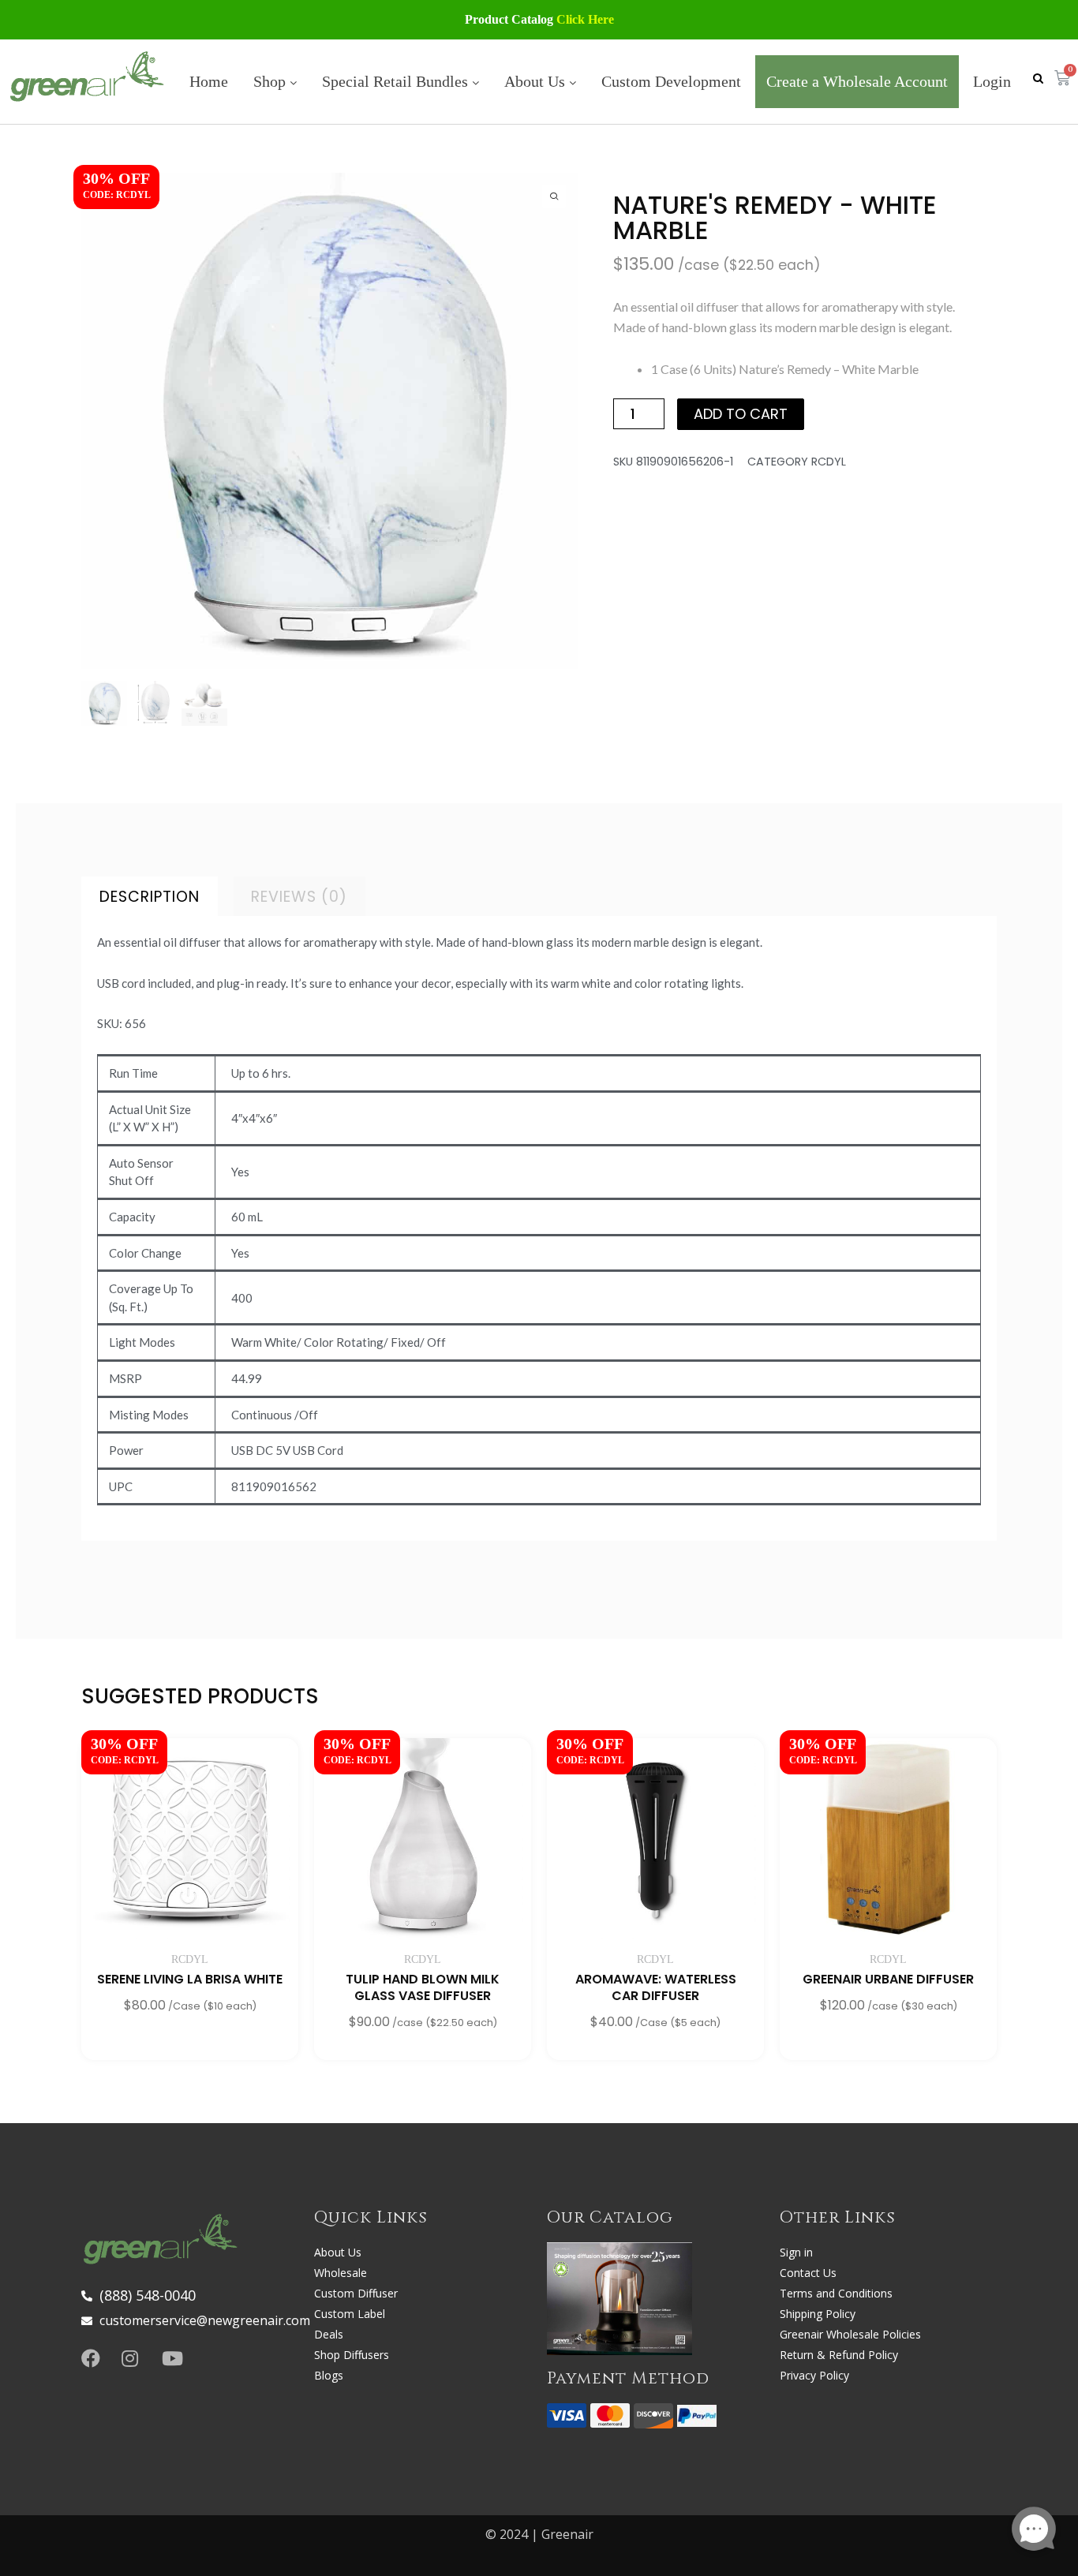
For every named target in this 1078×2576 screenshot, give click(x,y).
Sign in (796, 2252)
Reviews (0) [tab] (299, 897)
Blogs (329, 2375)
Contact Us (808, 2273)
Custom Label (350, 2314)
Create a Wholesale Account (857, 81)
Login (992, 81)
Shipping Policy (818, 2314)
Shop (271, 81)
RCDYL (829, 462)
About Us (537, 81)
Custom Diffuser (356, 2293)
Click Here (585, 19)
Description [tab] (150, 897)
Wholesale (341, 2273)
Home (209, 81)
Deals (329, 2334)
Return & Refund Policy (839, 2355)
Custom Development (671, 81)
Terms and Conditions (836, 2293)
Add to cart (741, 414)
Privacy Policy (814, 2375)
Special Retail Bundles (397, 81)
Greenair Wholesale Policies (850, 2334)
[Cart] (1062, 79)
